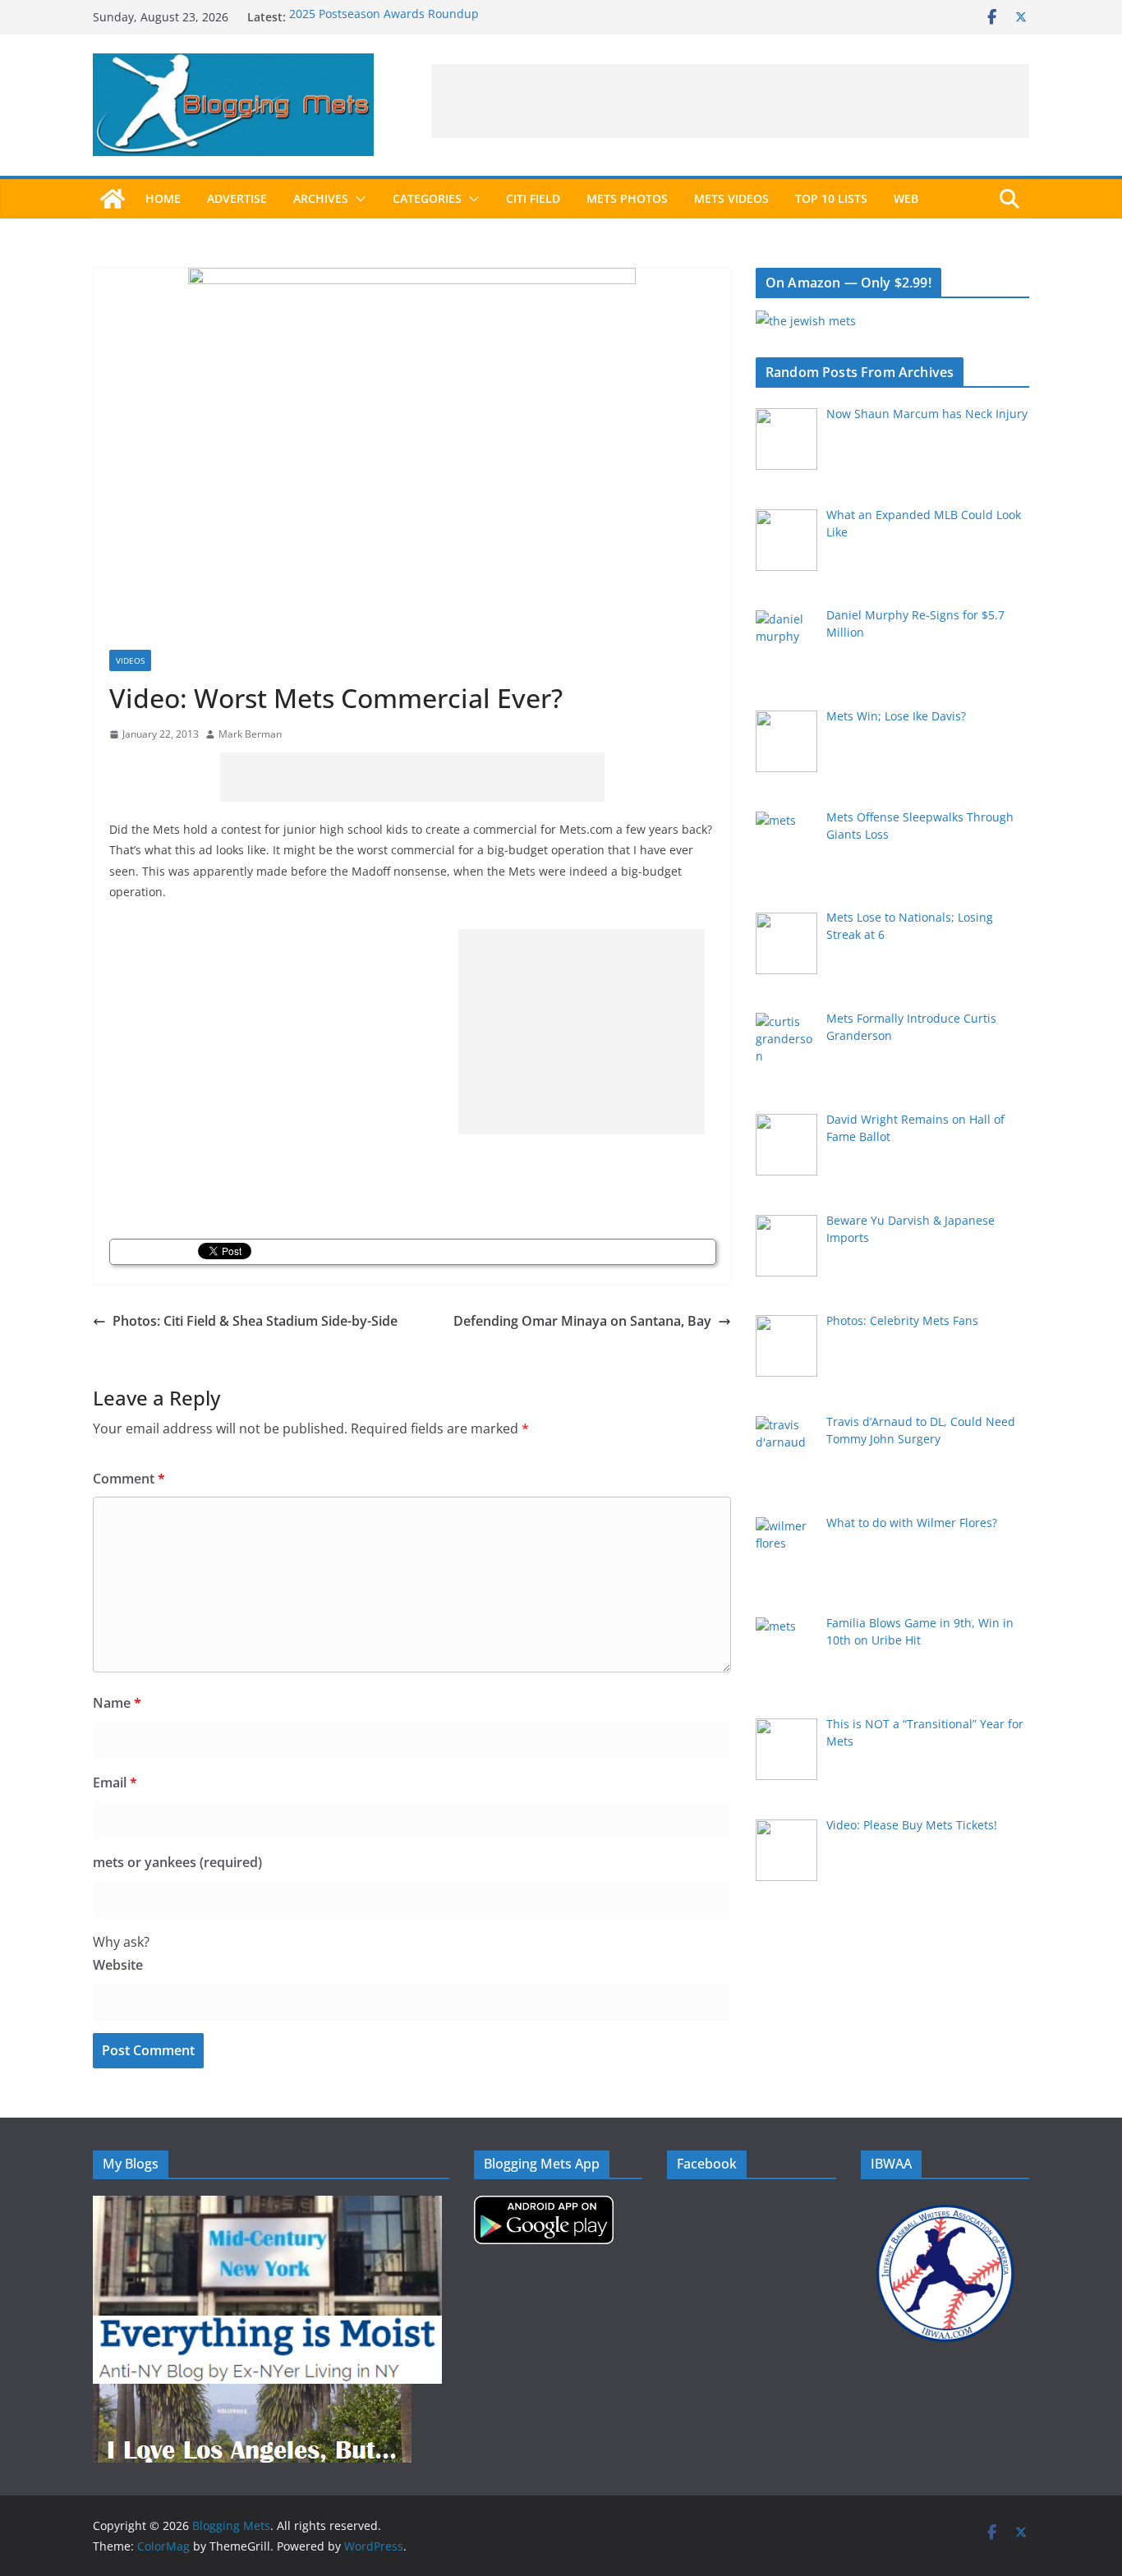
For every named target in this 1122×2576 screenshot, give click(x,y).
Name (117, 1703)
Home (163, 198)
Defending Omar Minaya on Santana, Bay (582, 1321)
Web (906, 198)
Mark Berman (250, 734)
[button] (357, 199)
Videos (130, 660)
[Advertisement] (730, 101)
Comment (129, 1479)
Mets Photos (627, 198)
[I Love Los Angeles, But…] (252, 2394)
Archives (321, 198)
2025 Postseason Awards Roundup (384, 17)
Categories (427, 198)
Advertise (237, 198)
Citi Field (533, 198)
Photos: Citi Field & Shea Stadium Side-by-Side (255, 1321)
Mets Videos (731, 198)
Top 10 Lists (831, 198)
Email (115, 1782)
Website (118, 1965)
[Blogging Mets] (113, 199)
